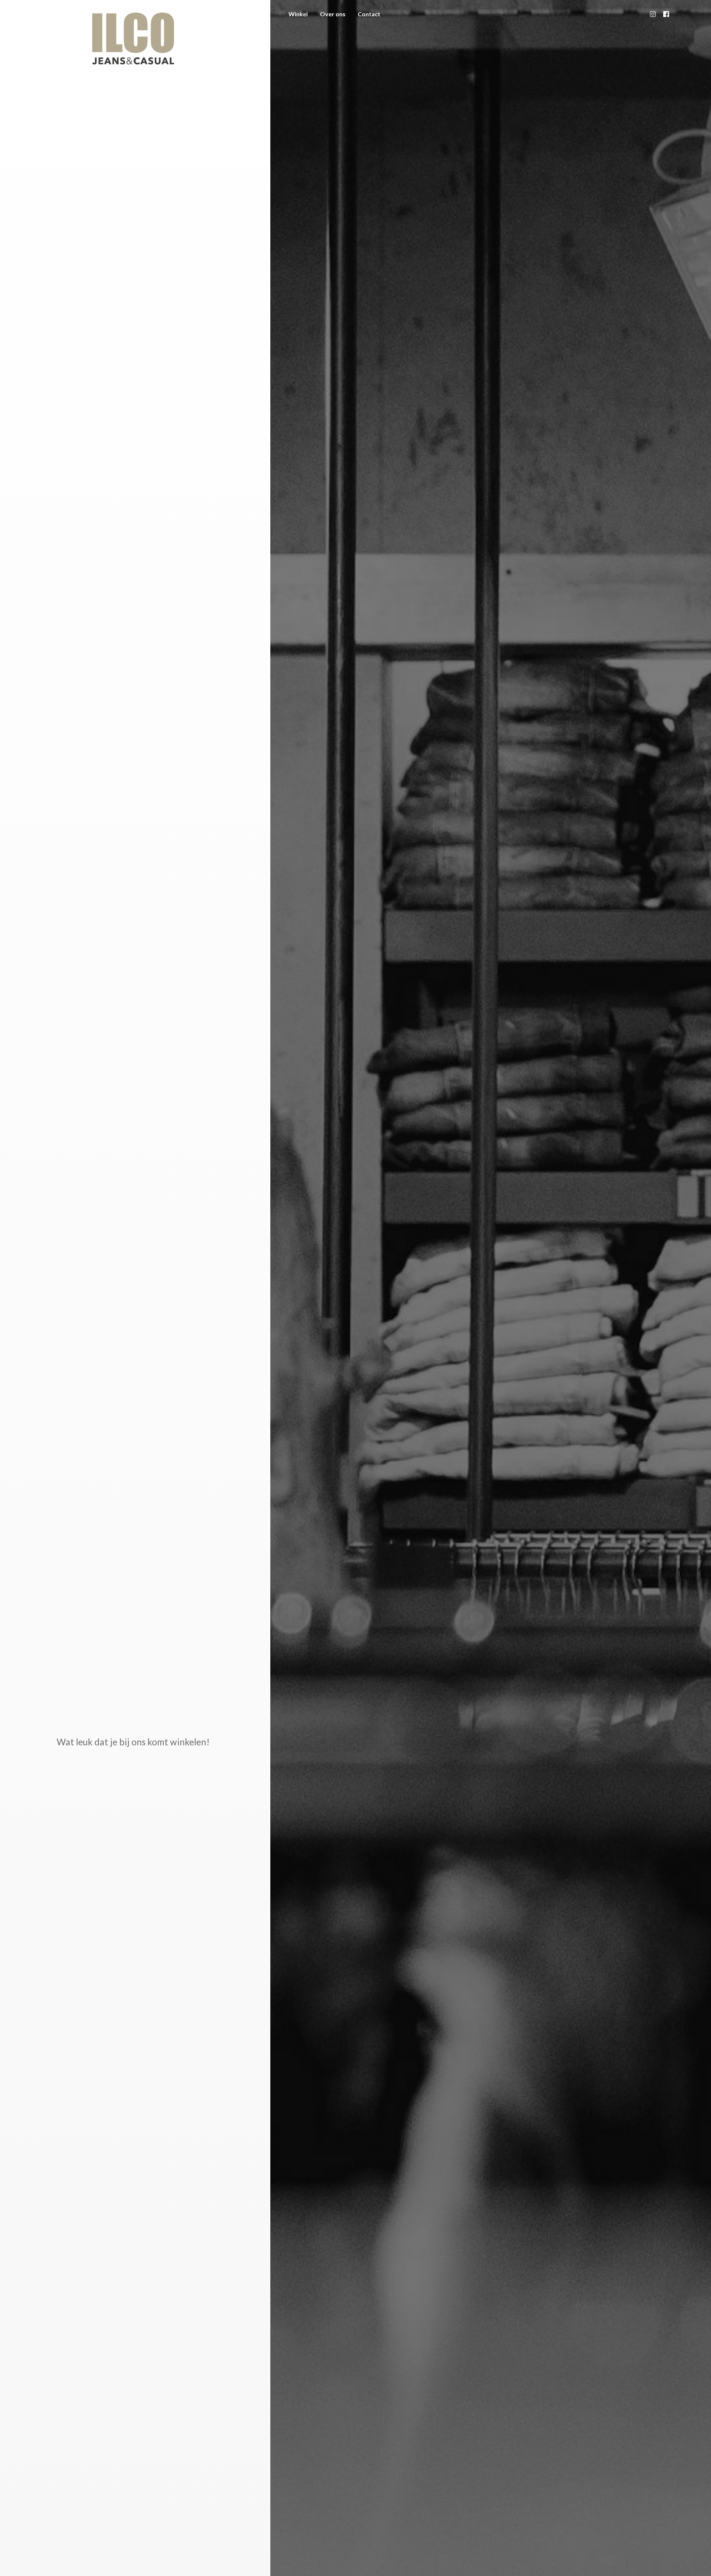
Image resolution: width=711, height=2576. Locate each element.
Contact (369, 14)
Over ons (333, 14)
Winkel (298, 14)
